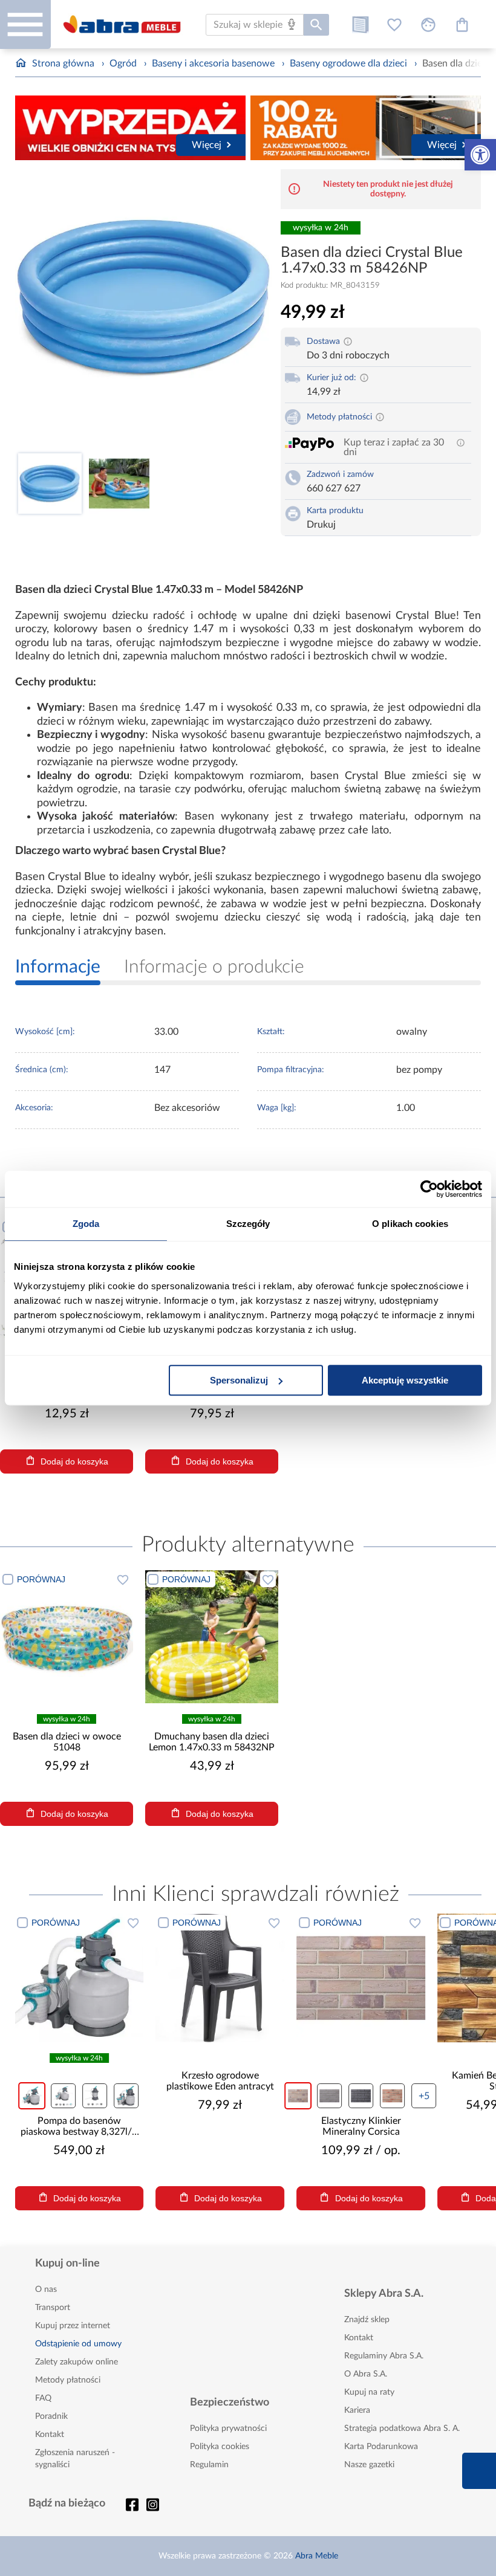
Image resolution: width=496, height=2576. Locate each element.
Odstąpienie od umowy (78, 2344)
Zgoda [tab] (86, 1224)
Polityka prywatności (228, 2429)
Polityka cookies (220, 2447)
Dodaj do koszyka (74, 1461)
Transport (53, 2308)
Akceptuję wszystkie (405, 1380)
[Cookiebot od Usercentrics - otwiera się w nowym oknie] (429, 1189)
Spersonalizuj (239, 1380)
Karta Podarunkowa (381, 2447)
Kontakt (50, 2435)
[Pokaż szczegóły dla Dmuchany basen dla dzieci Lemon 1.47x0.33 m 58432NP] (212, 1637)
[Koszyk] (462, 25)
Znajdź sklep (367, 2320)
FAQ (43, 2398)
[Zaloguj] (428, 25)
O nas (46, 2290)
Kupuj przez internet (73, 2326)
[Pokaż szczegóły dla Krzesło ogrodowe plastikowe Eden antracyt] (79, 1978)
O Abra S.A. (366, 2374)
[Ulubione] (394, 25)
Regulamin (209, 2465)
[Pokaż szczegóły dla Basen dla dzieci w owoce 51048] (67, 1637)
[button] (480, 155)
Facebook (132, 2505)
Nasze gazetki (369, 2465)
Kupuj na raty (369, 2392)
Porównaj (41, 1579)
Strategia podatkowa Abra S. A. (402, 2429)
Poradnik (51, 2416)
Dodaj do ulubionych (123, 1579)
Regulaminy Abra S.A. (384, 2356)
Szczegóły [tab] (248, 1224)
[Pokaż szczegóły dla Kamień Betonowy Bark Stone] (361, 1978)
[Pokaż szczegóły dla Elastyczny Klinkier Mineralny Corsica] (220, 1978)
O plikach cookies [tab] (410, 1224)
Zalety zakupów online (77, 2362)
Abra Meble (317, 2556)
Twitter (153, 2505)
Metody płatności (68, 2380)
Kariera (357, 2410)
